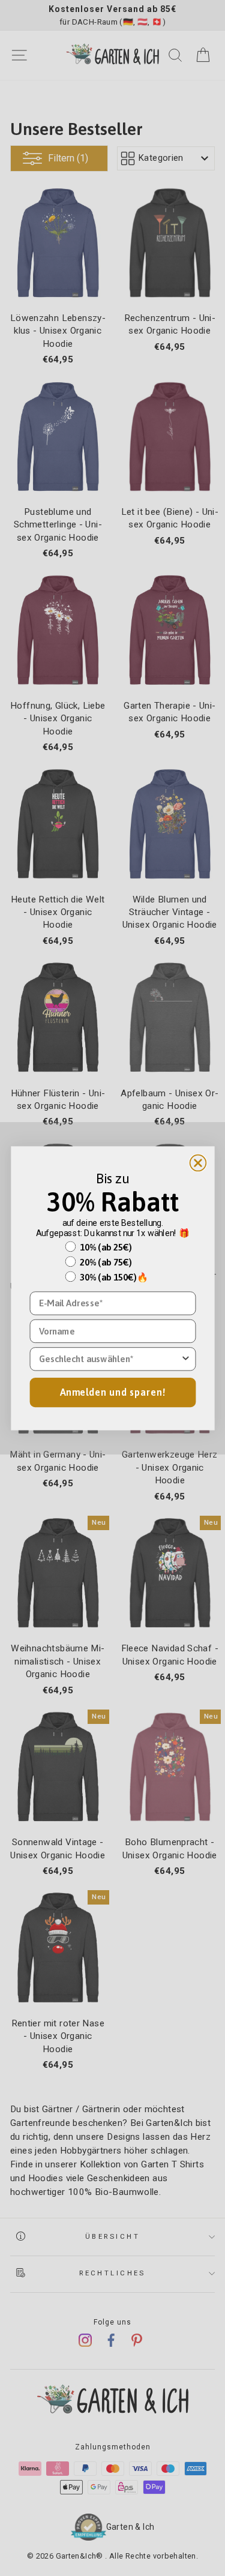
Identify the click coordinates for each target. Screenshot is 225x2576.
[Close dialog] (198, 1163)
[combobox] (109, 1359)
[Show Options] (185, 1359)
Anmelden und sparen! (113, 1392)
